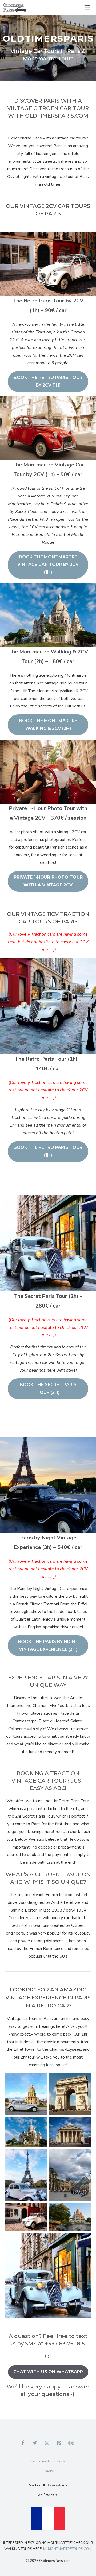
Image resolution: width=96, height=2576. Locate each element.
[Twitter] (35, 2443)
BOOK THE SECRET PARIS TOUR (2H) (48, 1388)
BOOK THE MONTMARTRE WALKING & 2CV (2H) (48, 725)
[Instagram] (47, 2443)
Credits (48, 2471)
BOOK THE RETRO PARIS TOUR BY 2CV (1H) (48, 381)
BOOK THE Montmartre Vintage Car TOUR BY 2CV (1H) (48, 565)
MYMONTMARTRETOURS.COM (67, 2549)
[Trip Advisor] (71, 2443)
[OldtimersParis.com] (15, 7)
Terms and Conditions (48, 2461)
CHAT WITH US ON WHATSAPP (48, 2372)
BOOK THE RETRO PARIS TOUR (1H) (48, 1151)
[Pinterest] (59, 2443)
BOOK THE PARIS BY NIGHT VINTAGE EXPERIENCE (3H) (48, 1645)
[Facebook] (23, 2443)
